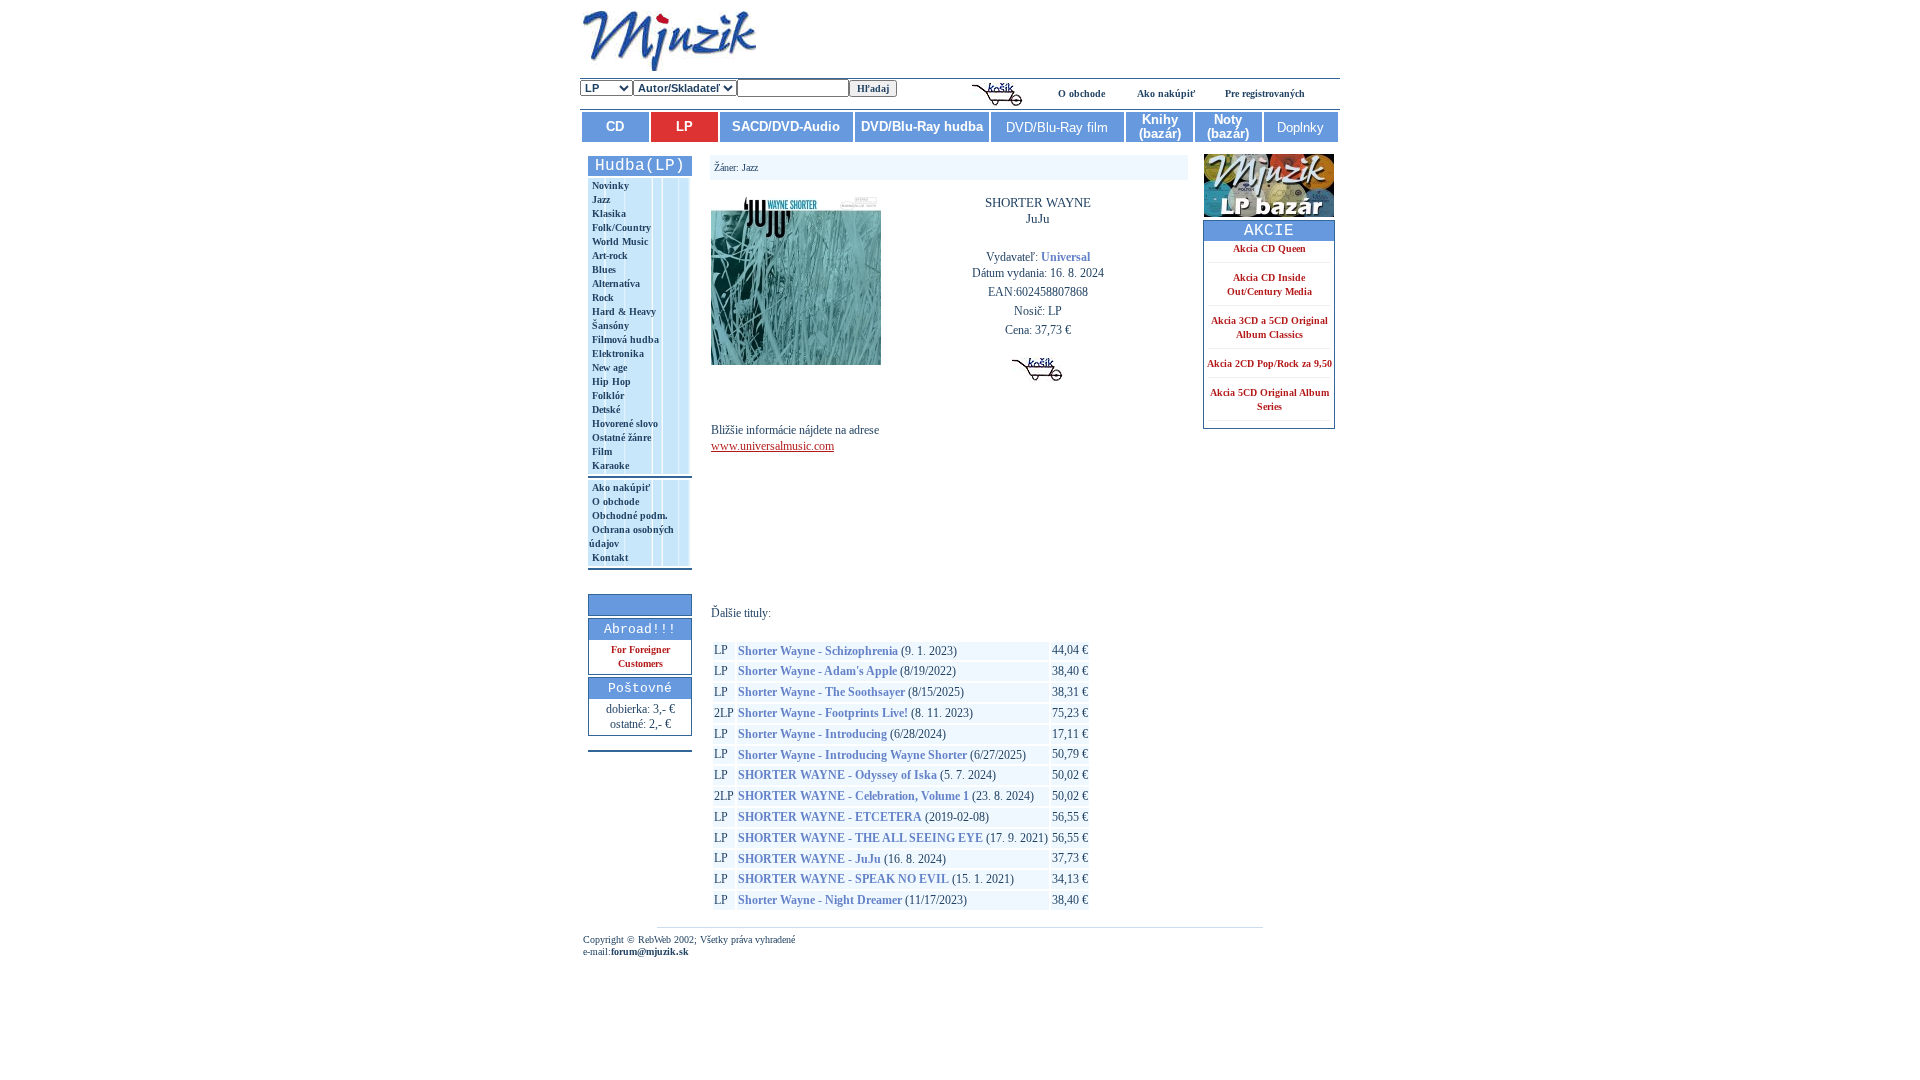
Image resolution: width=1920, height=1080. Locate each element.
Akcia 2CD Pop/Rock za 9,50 (1269, 363)
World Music (618, 241)
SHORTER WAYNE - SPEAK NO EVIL (843, 879)
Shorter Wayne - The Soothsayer (821, 692)
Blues (602, 269)
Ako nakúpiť (1166, 93)
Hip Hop (610, 381)
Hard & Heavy (622, 311)
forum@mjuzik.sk (650, 951)
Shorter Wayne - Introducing (812, 734)
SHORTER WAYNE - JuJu (809, 859)
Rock (601, 297)
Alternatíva (614, 283)
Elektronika (616, 353)
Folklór (606, 395)
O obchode (1081, 93)
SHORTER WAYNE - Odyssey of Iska (837, 775)
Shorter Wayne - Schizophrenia (818, 651)
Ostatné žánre (620, 437)
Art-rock (608, 255)
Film (600, 451)
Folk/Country (620, 227)
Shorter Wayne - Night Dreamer (820, 900)
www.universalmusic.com (772, 446)
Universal (1065, 257)
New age (608, 367)
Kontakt (608, 557)
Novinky (609, 185)
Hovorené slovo (623, 423)
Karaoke (609, 465)
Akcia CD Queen (1269, 248)
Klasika (607, 213)
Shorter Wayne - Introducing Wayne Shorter (852, 755)
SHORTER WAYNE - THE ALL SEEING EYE (860, 838)
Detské (604, 409)
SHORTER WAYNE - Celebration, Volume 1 (853, 796)
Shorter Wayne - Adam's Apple (817, 671)
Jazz (599, 199)
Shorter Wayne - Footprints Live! (823, 713)
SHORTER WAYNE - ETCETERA (830, 817)
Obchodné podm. (628, 515)
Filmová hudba (624, 339)
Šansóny (609, 325)
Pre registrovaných (1265, 93)
